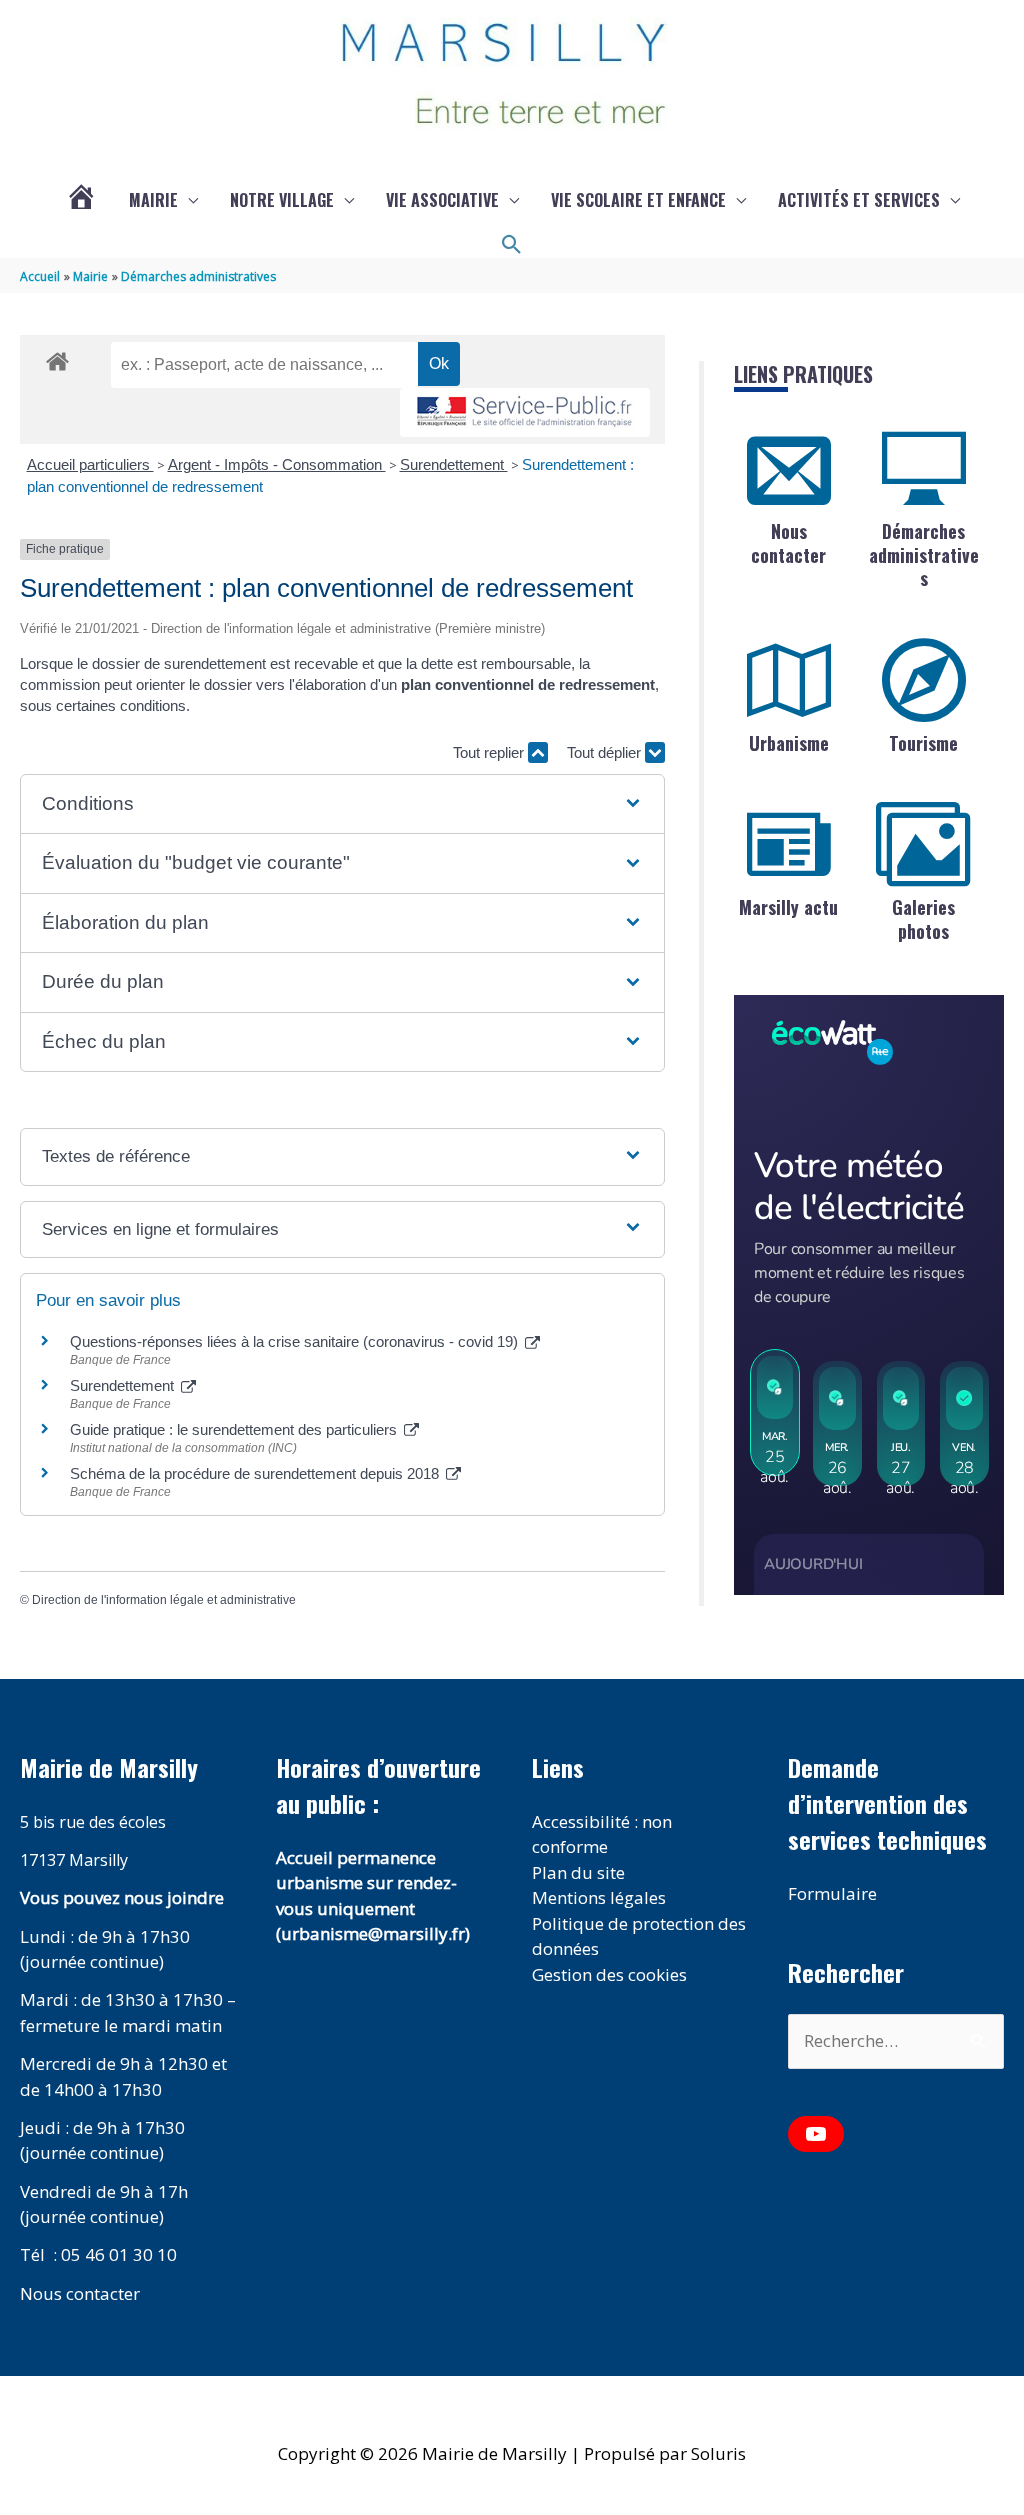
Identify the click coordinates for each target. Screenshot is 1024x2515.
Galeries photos (923, 918)
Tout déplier (606, 752)
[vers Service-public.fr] (525, 412)
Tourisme (923, 743)
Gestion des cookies (609, 1974)
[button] (512, 245)
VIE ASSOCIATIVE (442, 200)
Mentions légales (599, 1897)
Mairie (153, 200)
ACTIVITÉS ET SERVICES (859, 200)
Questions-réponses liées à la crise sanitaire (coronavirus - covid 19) (296, 1341)
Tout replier (490, 752)
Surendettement (454, 464)
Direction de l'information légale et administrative (164, 1600)
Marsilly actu (788, 907)
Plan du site (578, 1872)
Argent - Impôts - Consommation (277, 464)
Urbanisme (789, 743)
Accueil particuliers (90, 464)
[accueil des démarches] (57, 358)
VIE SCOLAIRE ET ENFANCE (638, 200)
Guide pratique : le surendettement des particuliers (235, 1429)
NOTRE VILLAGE (282, 200)
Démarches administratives (924, 554)
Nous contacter (788, 542)
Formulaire (832, 1893)
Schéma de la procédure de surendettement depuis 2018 (256, 1473)
